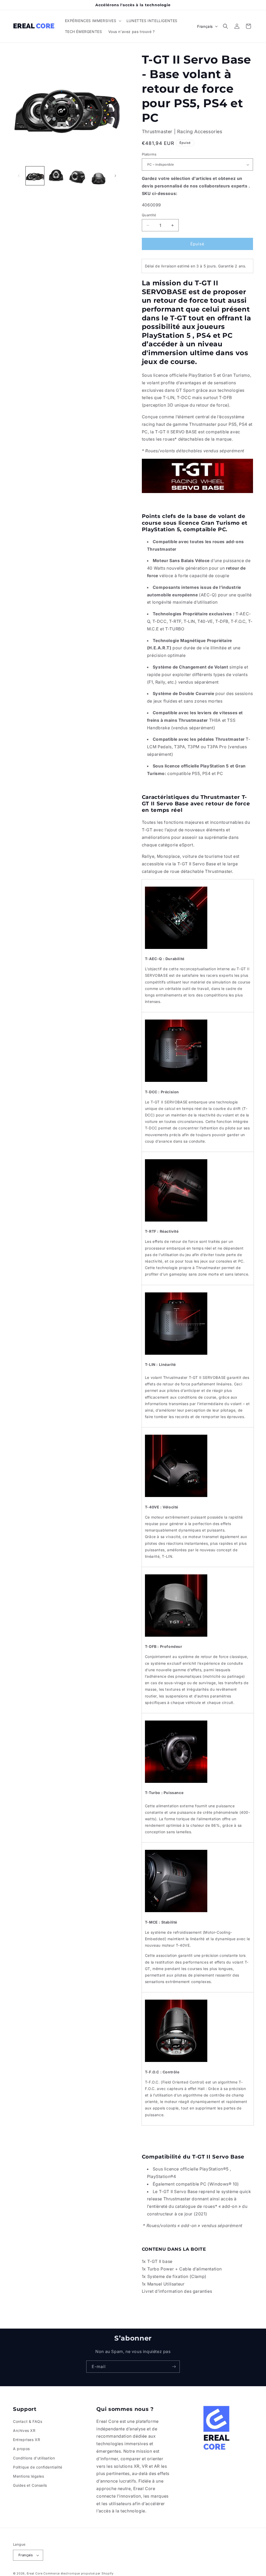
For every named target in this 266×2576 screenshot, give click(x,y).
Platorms (149, 154)
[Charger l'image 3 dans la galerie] (77, 176)
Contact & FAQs (28, 2421)
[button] (93, 21)
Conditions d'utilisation (34, 2458)
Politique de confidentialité (38, 2467)
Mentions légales (29, 2476)
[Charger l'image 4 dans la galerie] (98, 176)
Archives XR (24, 2430)
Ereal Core (35, 2573)
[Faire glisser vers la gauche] (19, 176)
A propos (21, 2449)
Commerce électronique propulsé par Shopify (78, 2573)
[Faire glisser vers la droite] (115, 176)
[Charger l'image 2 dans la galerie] (56, 176)
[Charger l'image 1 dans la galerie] (35, 176)
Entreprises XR (26, 2440)
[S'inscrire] (174, 2367)
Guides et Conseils (30, 2485)
